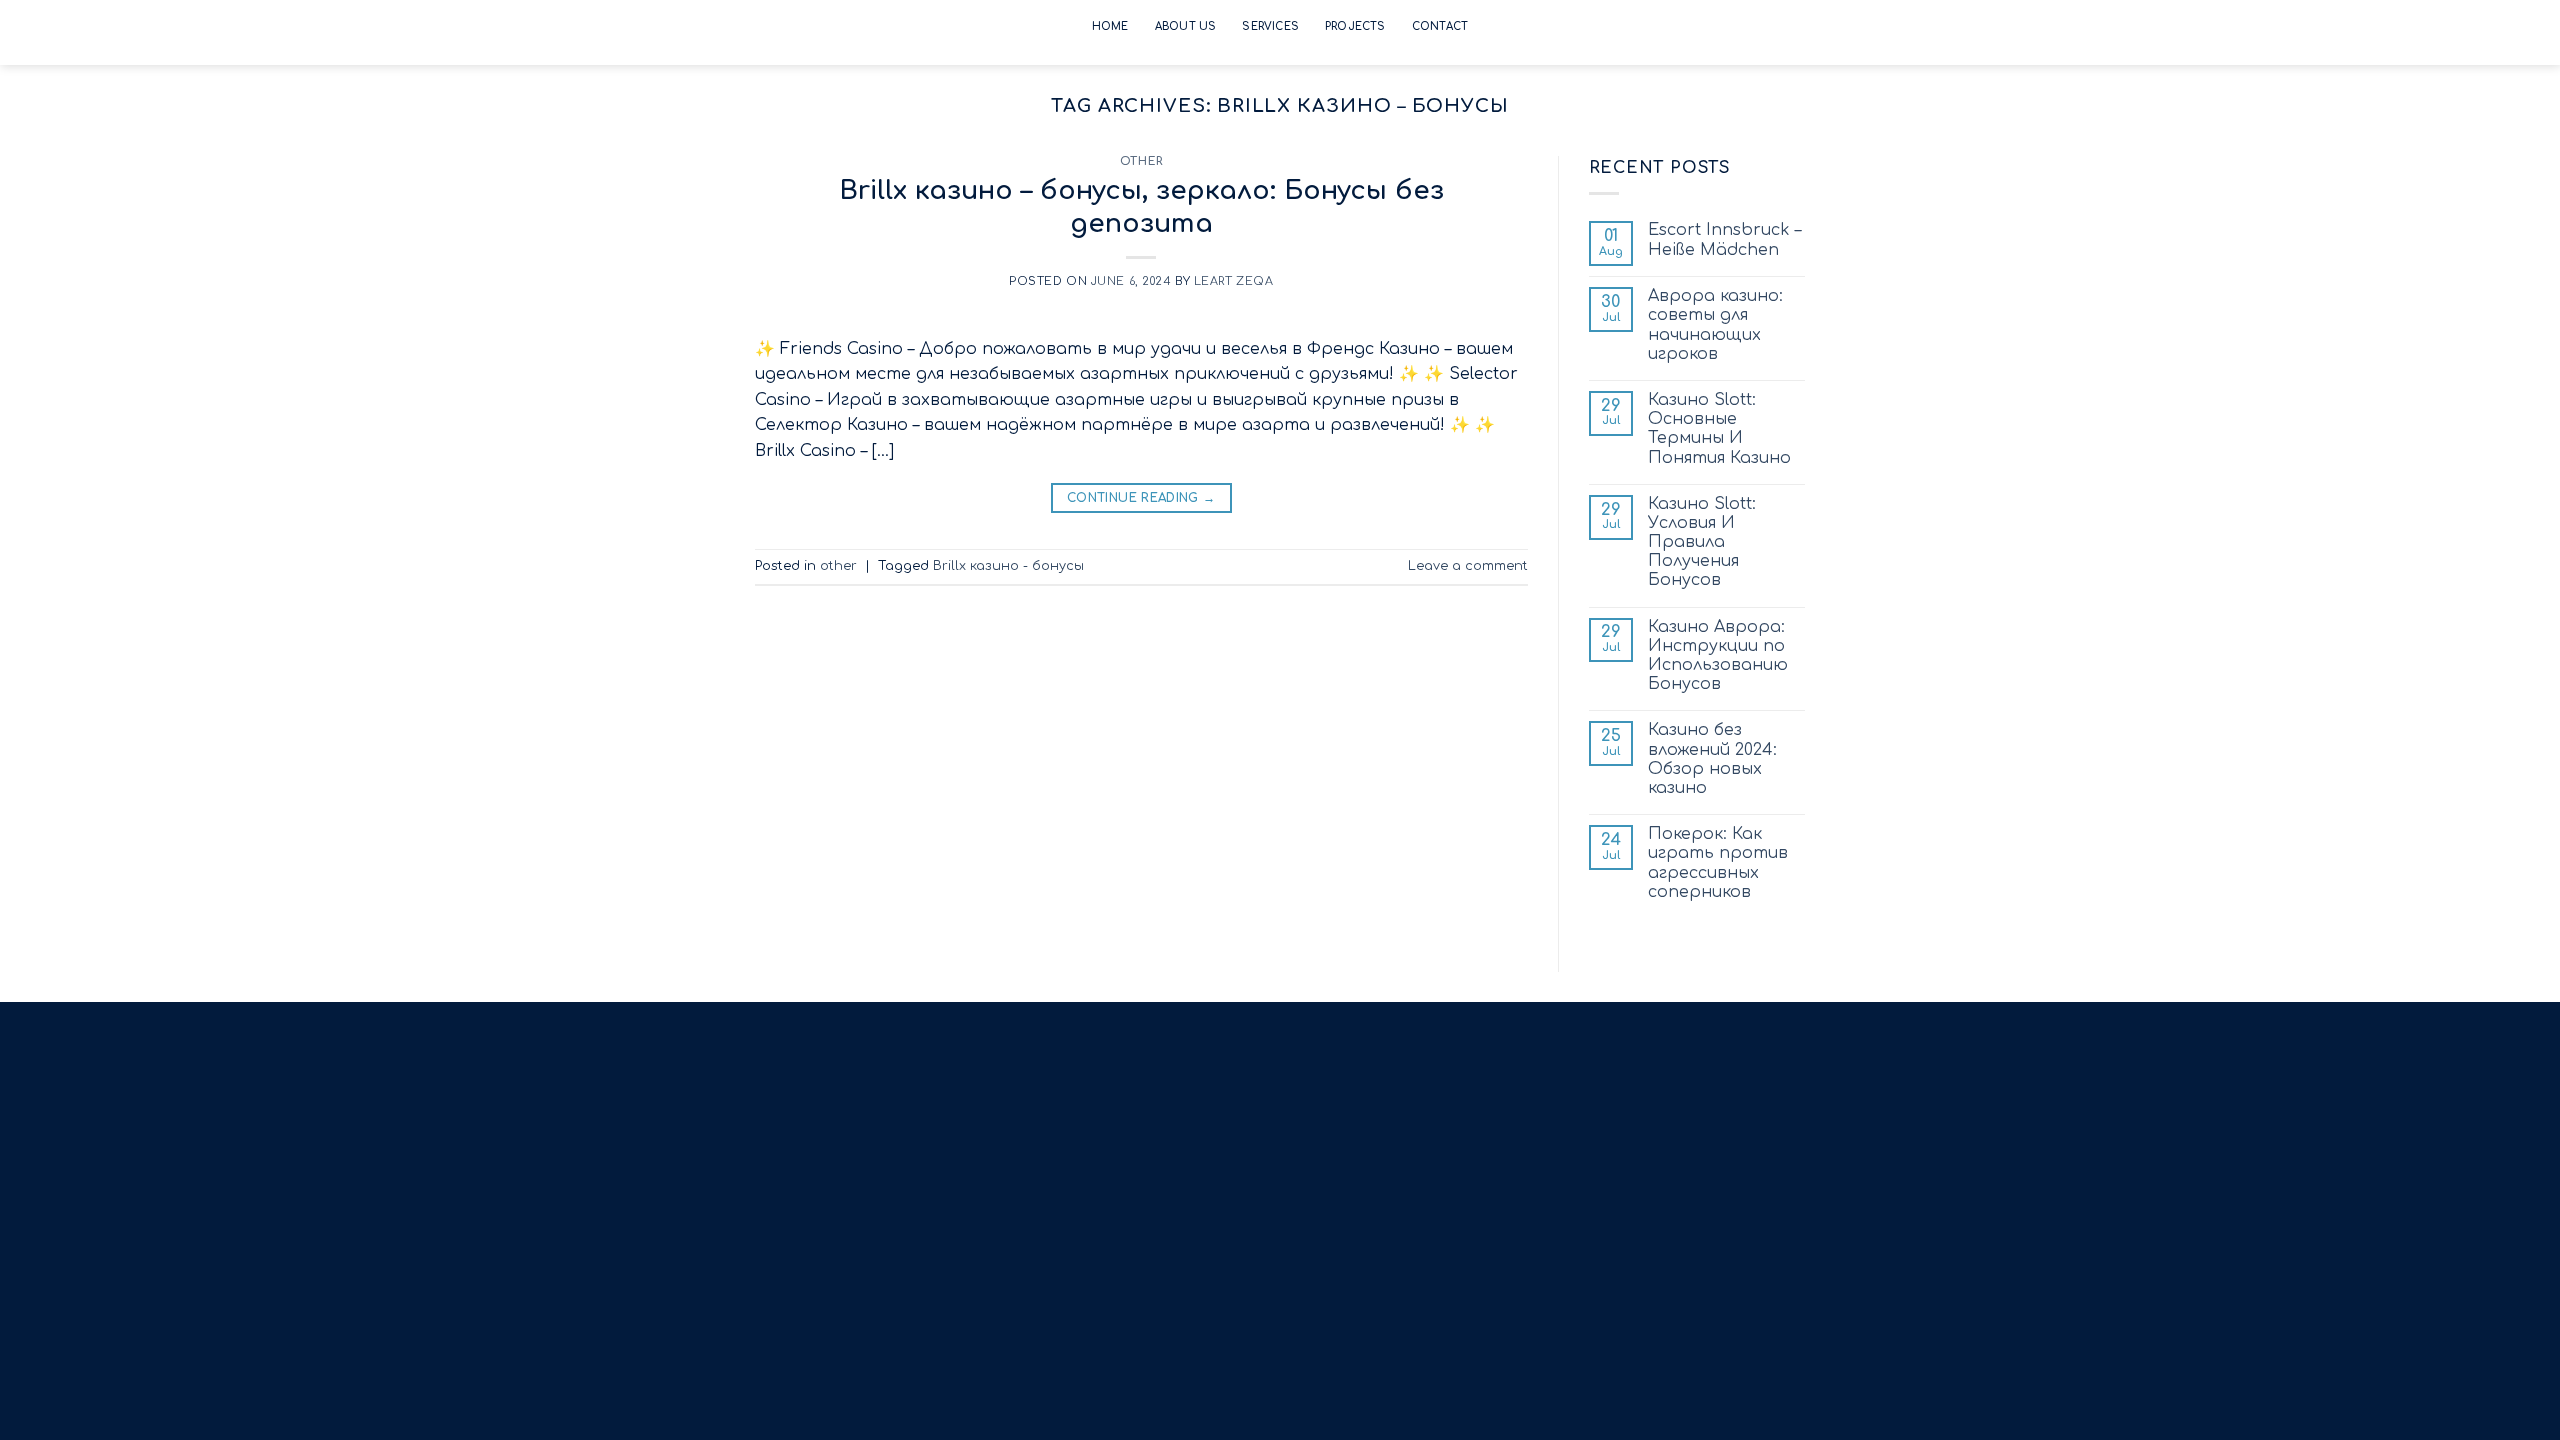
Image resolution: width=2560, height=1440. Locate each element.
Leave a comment (1468, 566)
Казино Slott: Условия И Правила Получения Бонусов (1702, 542)
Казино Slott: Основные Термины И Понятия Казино (1719, 429)
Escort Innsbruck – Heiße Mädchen (1724, 239)
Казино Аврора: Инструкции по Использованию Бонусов (1718, 656)
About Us (1186, 26)
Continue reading (1141, 498)
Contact (1440, 26)
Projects (1355, 26)
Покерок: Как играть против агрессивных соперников (1718, 863)
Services (1270, 26)
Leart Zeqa (1234, 281)
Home (1110, 26)
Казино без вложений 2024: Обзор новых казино (1712, 759)
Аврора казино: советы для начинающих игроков (1715, 325)
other (1141, 161)
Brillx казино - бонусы (1008, 566)
